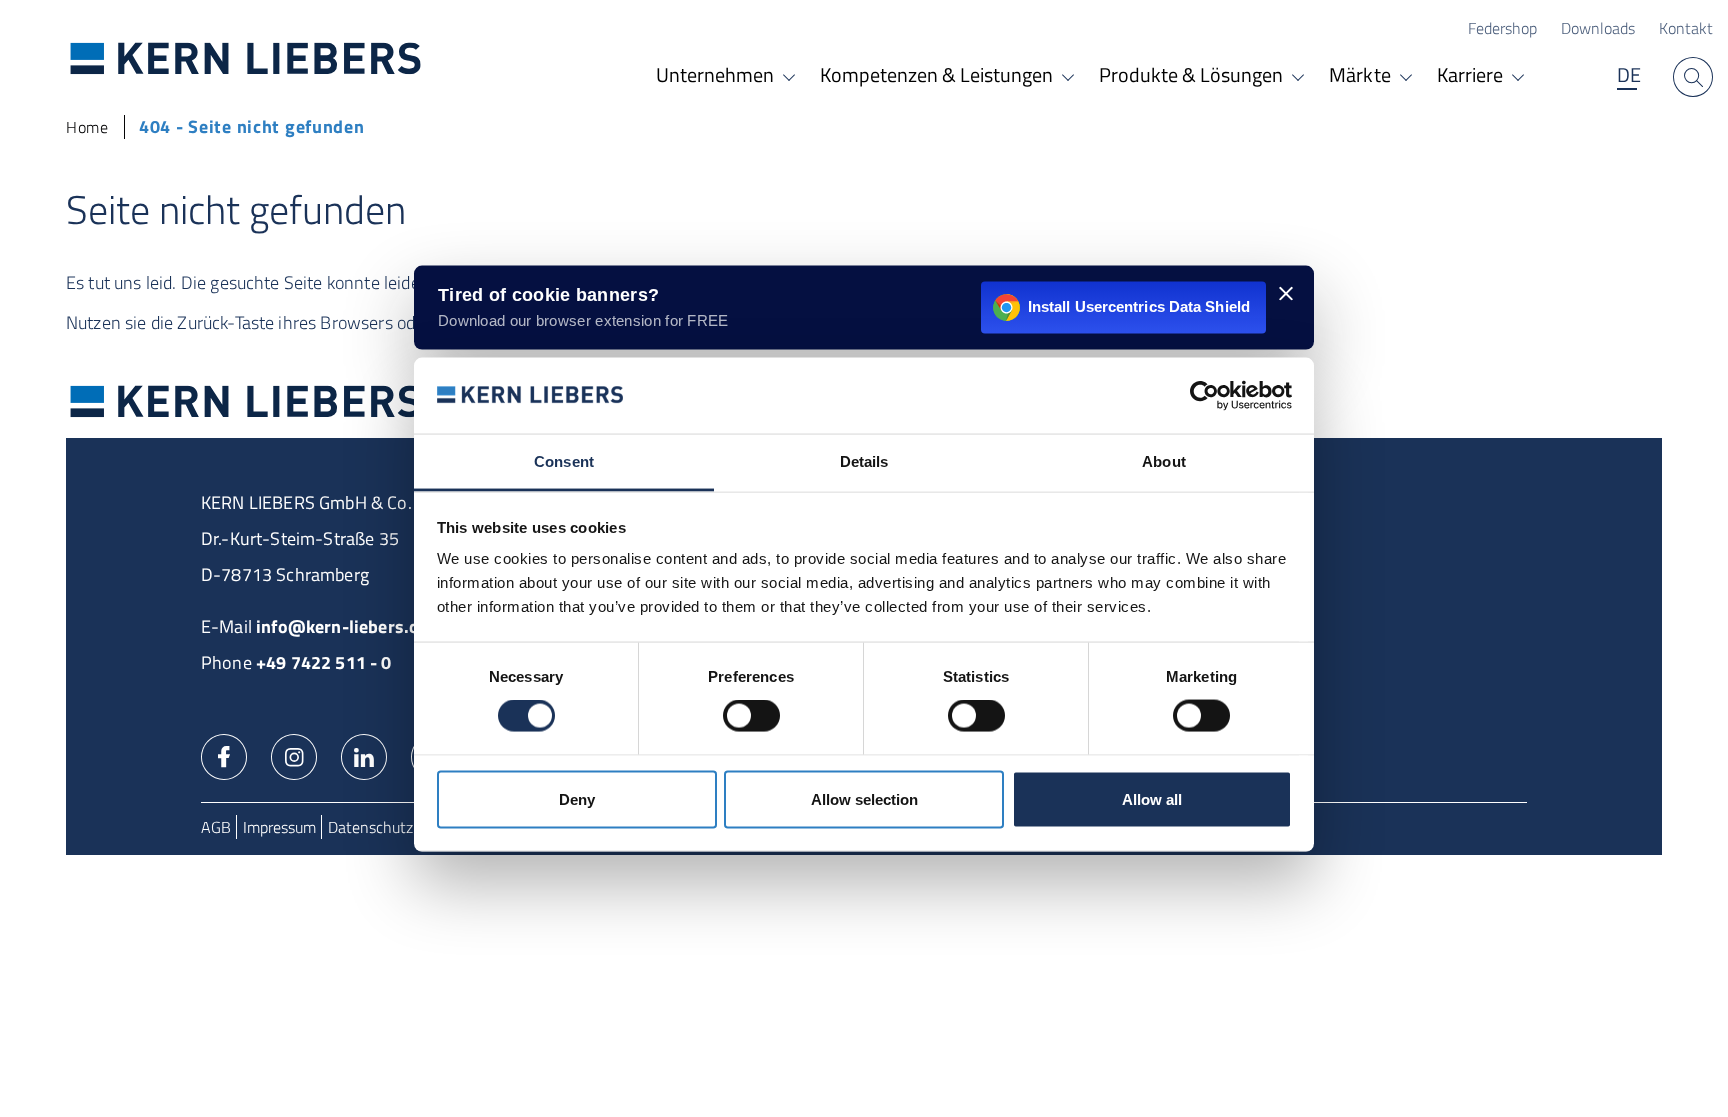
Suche (1693, 77)
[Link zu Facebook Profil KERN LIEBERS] (224, 755)
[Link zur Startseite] (246, 57)
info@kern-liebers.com (349, 626)
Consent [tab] (564, 461)
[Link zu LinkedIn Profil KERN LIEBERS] (364, 755)
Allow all (1152, 798)
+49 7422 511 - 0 (324, 662)
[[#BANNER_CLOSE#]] (1286, 293)
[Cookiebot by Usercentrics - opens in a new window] (1204, 395)
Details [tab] (864, 461)
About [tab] (1164, 461)
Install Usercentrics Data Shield (1139, 306)
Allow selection (864, 798)
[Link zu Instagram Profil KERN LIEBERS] (294, 755)
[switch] (751, 716)
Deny (577, 798)
